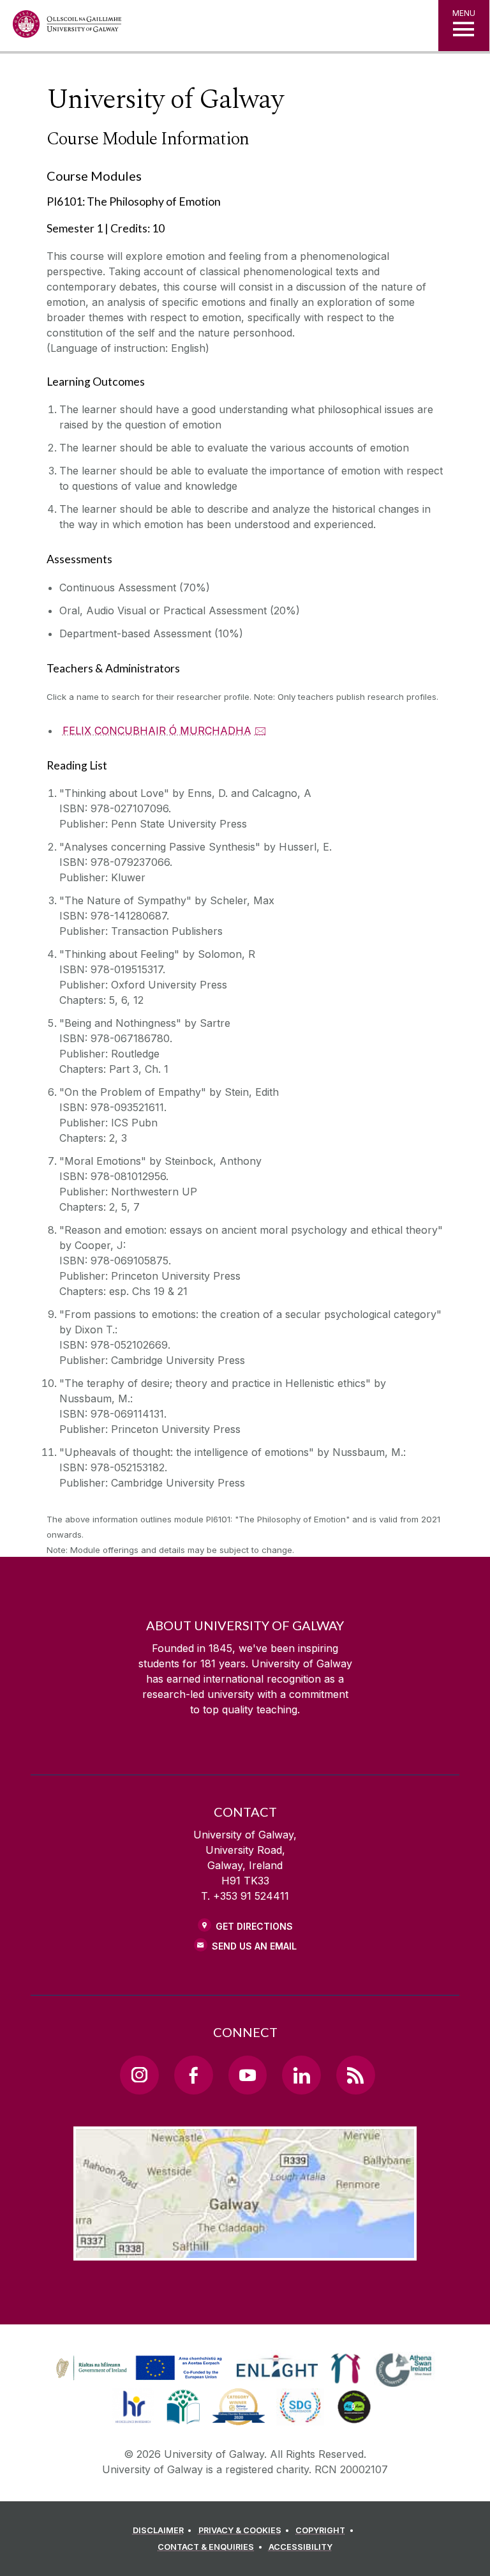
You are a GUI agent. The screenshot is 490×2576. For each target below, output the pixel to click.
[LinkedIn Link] (301, 2075)
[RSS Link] (355, 2075)
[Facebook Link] (193, 2075)
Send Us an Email (254, 1946)
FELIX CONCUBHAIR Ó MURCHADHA (157, 731)
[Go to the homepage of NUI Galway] (67, 27)
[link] (137, 2368)
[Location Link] (245, 2250)
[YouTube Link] (248, 2075)
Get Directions (254, 1926)
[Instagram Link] (139, 2075)
